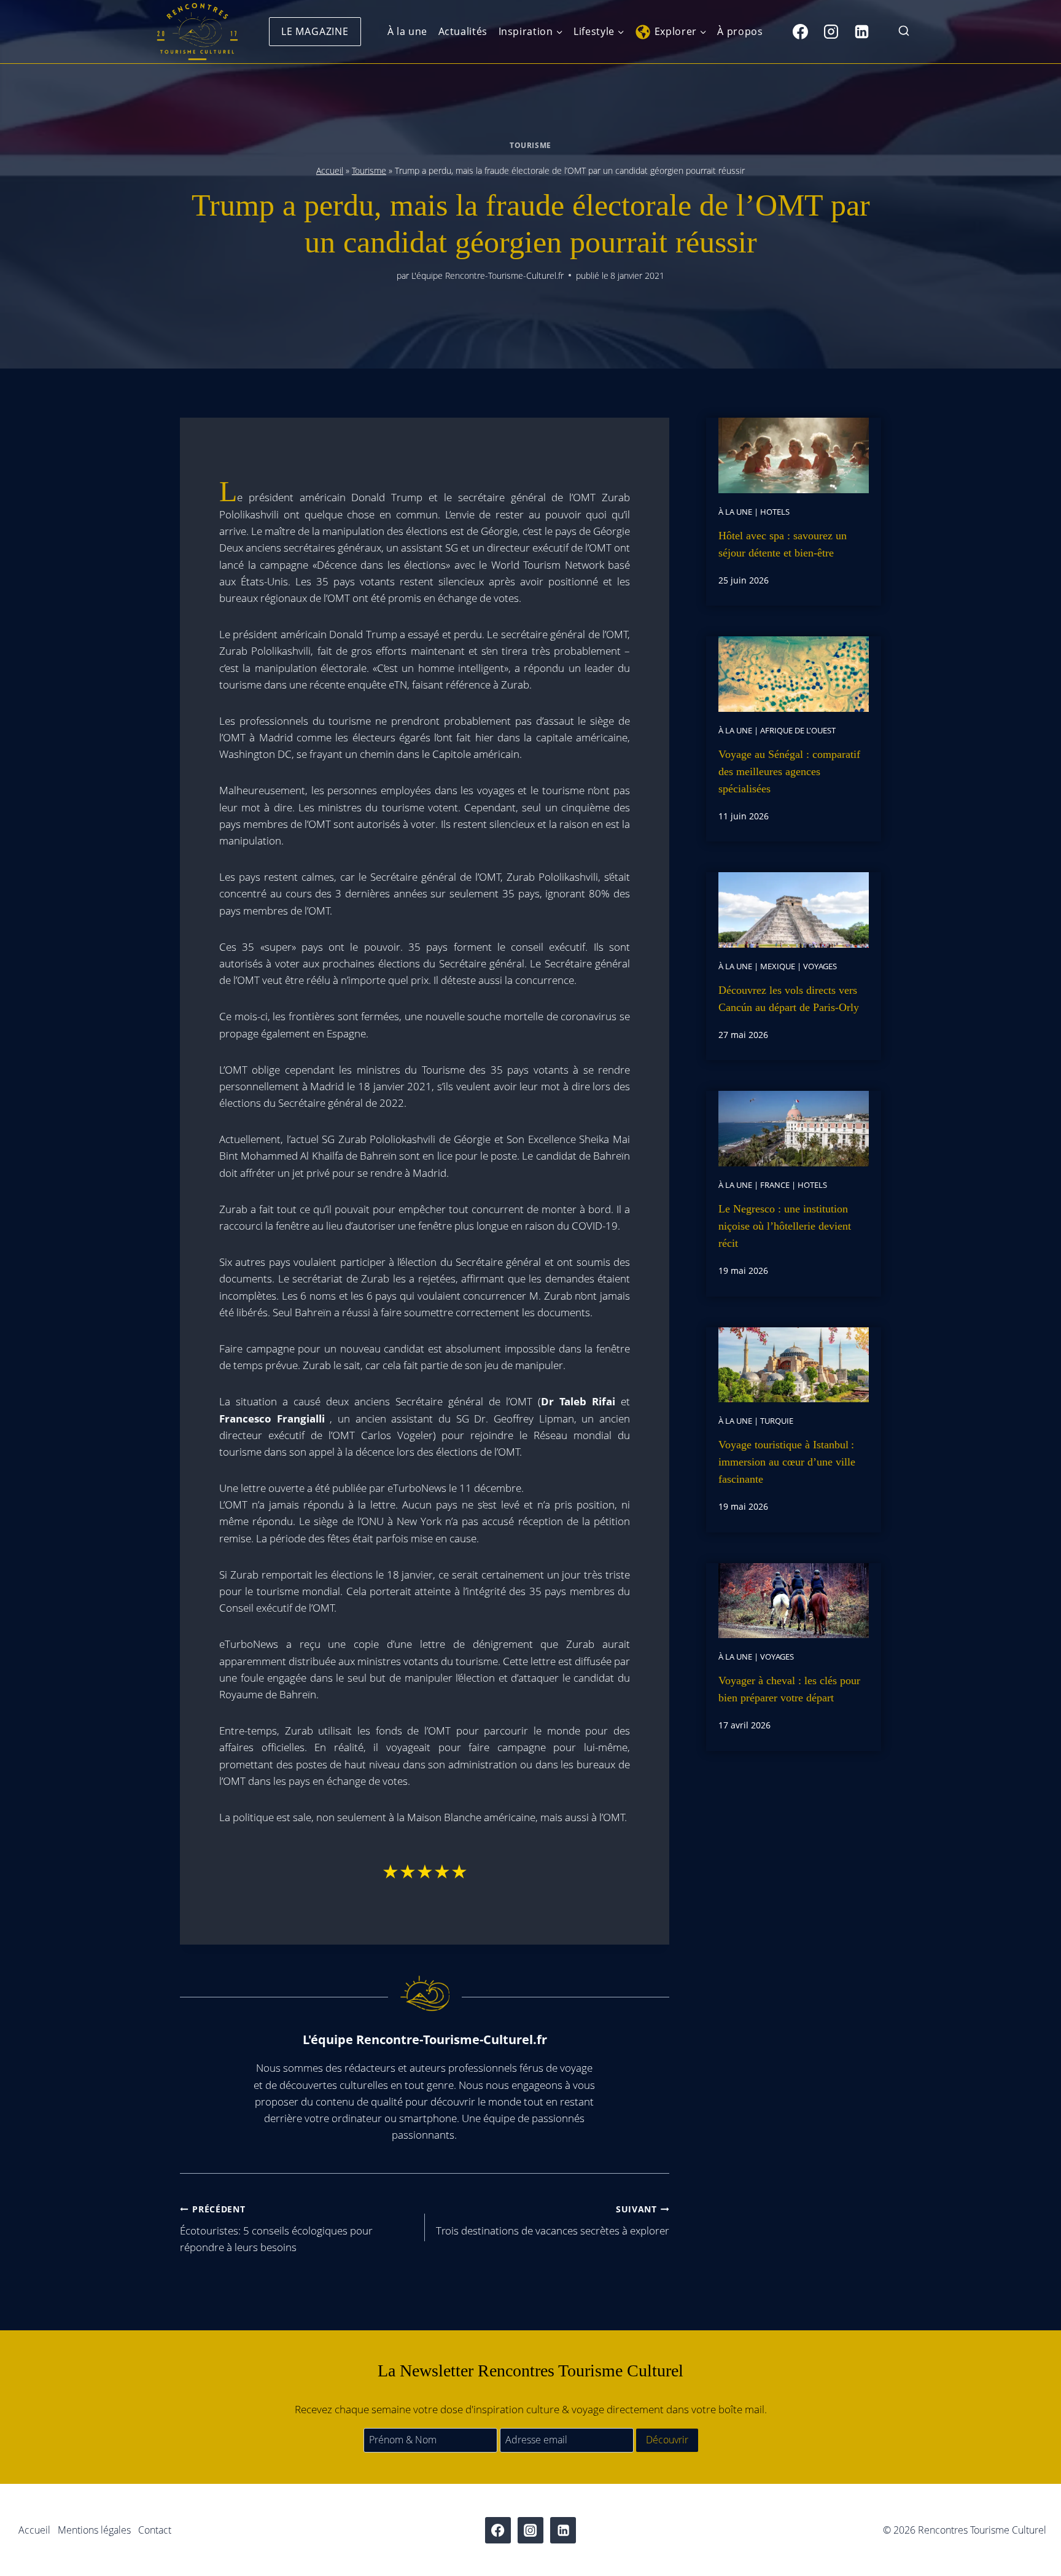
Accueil (330, 170)
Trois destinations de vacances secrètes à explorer (553, 2220)
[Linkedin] (861, 31)
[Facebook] (800, 31)
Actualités (463, 31)
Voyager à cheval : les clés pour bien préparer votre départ (789, 1689)
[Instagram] (831, 31)
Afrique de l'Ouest (798, 730)
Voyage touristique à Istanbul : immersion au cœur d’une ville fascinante (787, 1462)
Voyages (820, 966)
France (775, 1185)
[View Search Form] (904, 32)
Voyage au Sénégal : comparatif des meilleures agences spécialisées (789, 771)
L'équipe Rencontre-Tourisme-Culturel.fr (488, 275)
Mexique (778, 966)
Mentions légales (94, 2530)
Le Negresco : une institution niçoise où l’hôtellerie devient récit (785, 1226)
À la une (407, 31)
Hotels (775, 512)
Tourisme (530, 145)
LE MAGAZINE (315, 31)
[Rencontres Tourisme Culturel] (197, 32)
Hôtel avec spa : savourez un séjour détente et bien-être (783, 544)
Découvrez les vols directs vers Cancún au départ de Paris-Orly (789, 999)
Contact (155, 2530)
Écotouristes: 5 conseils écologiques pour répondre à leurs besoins (276, 2229)
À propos (740, 31)
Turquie (777, 1421)
